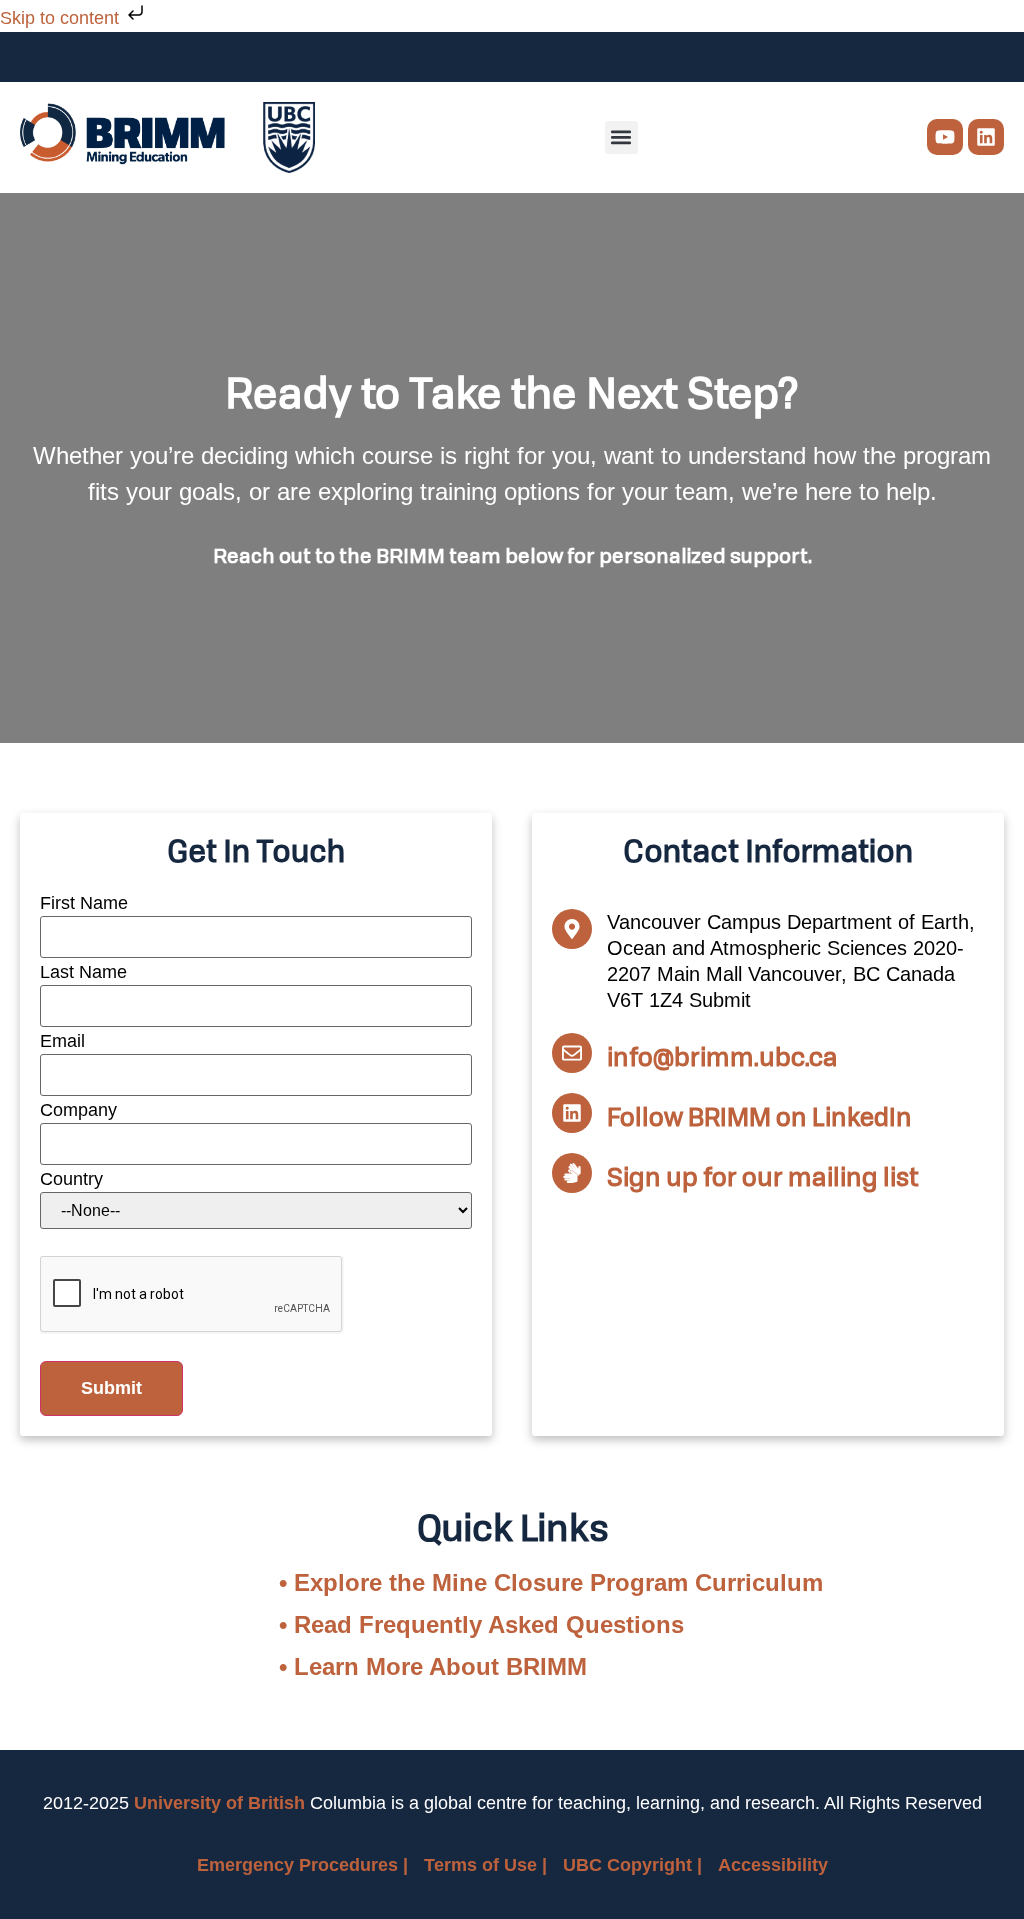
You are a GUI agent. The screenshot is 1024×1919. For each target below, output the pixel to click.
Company (78, 1110)
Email (62, 1041)
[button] (621, 137)
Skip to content (62, 18)
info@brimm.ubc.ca (722, 1056)
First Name (84, 903)
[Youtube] (945, 137)
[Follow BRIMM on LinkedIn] (572, 1113)
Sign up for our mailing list (763, 1176)
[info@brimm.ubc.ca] (572, 1053)
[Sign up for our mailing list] (572, 1173)
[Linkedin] (986, 137)
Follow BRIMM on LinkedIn (759, 1116)
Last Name (83, 972)
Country (71, 1179)
